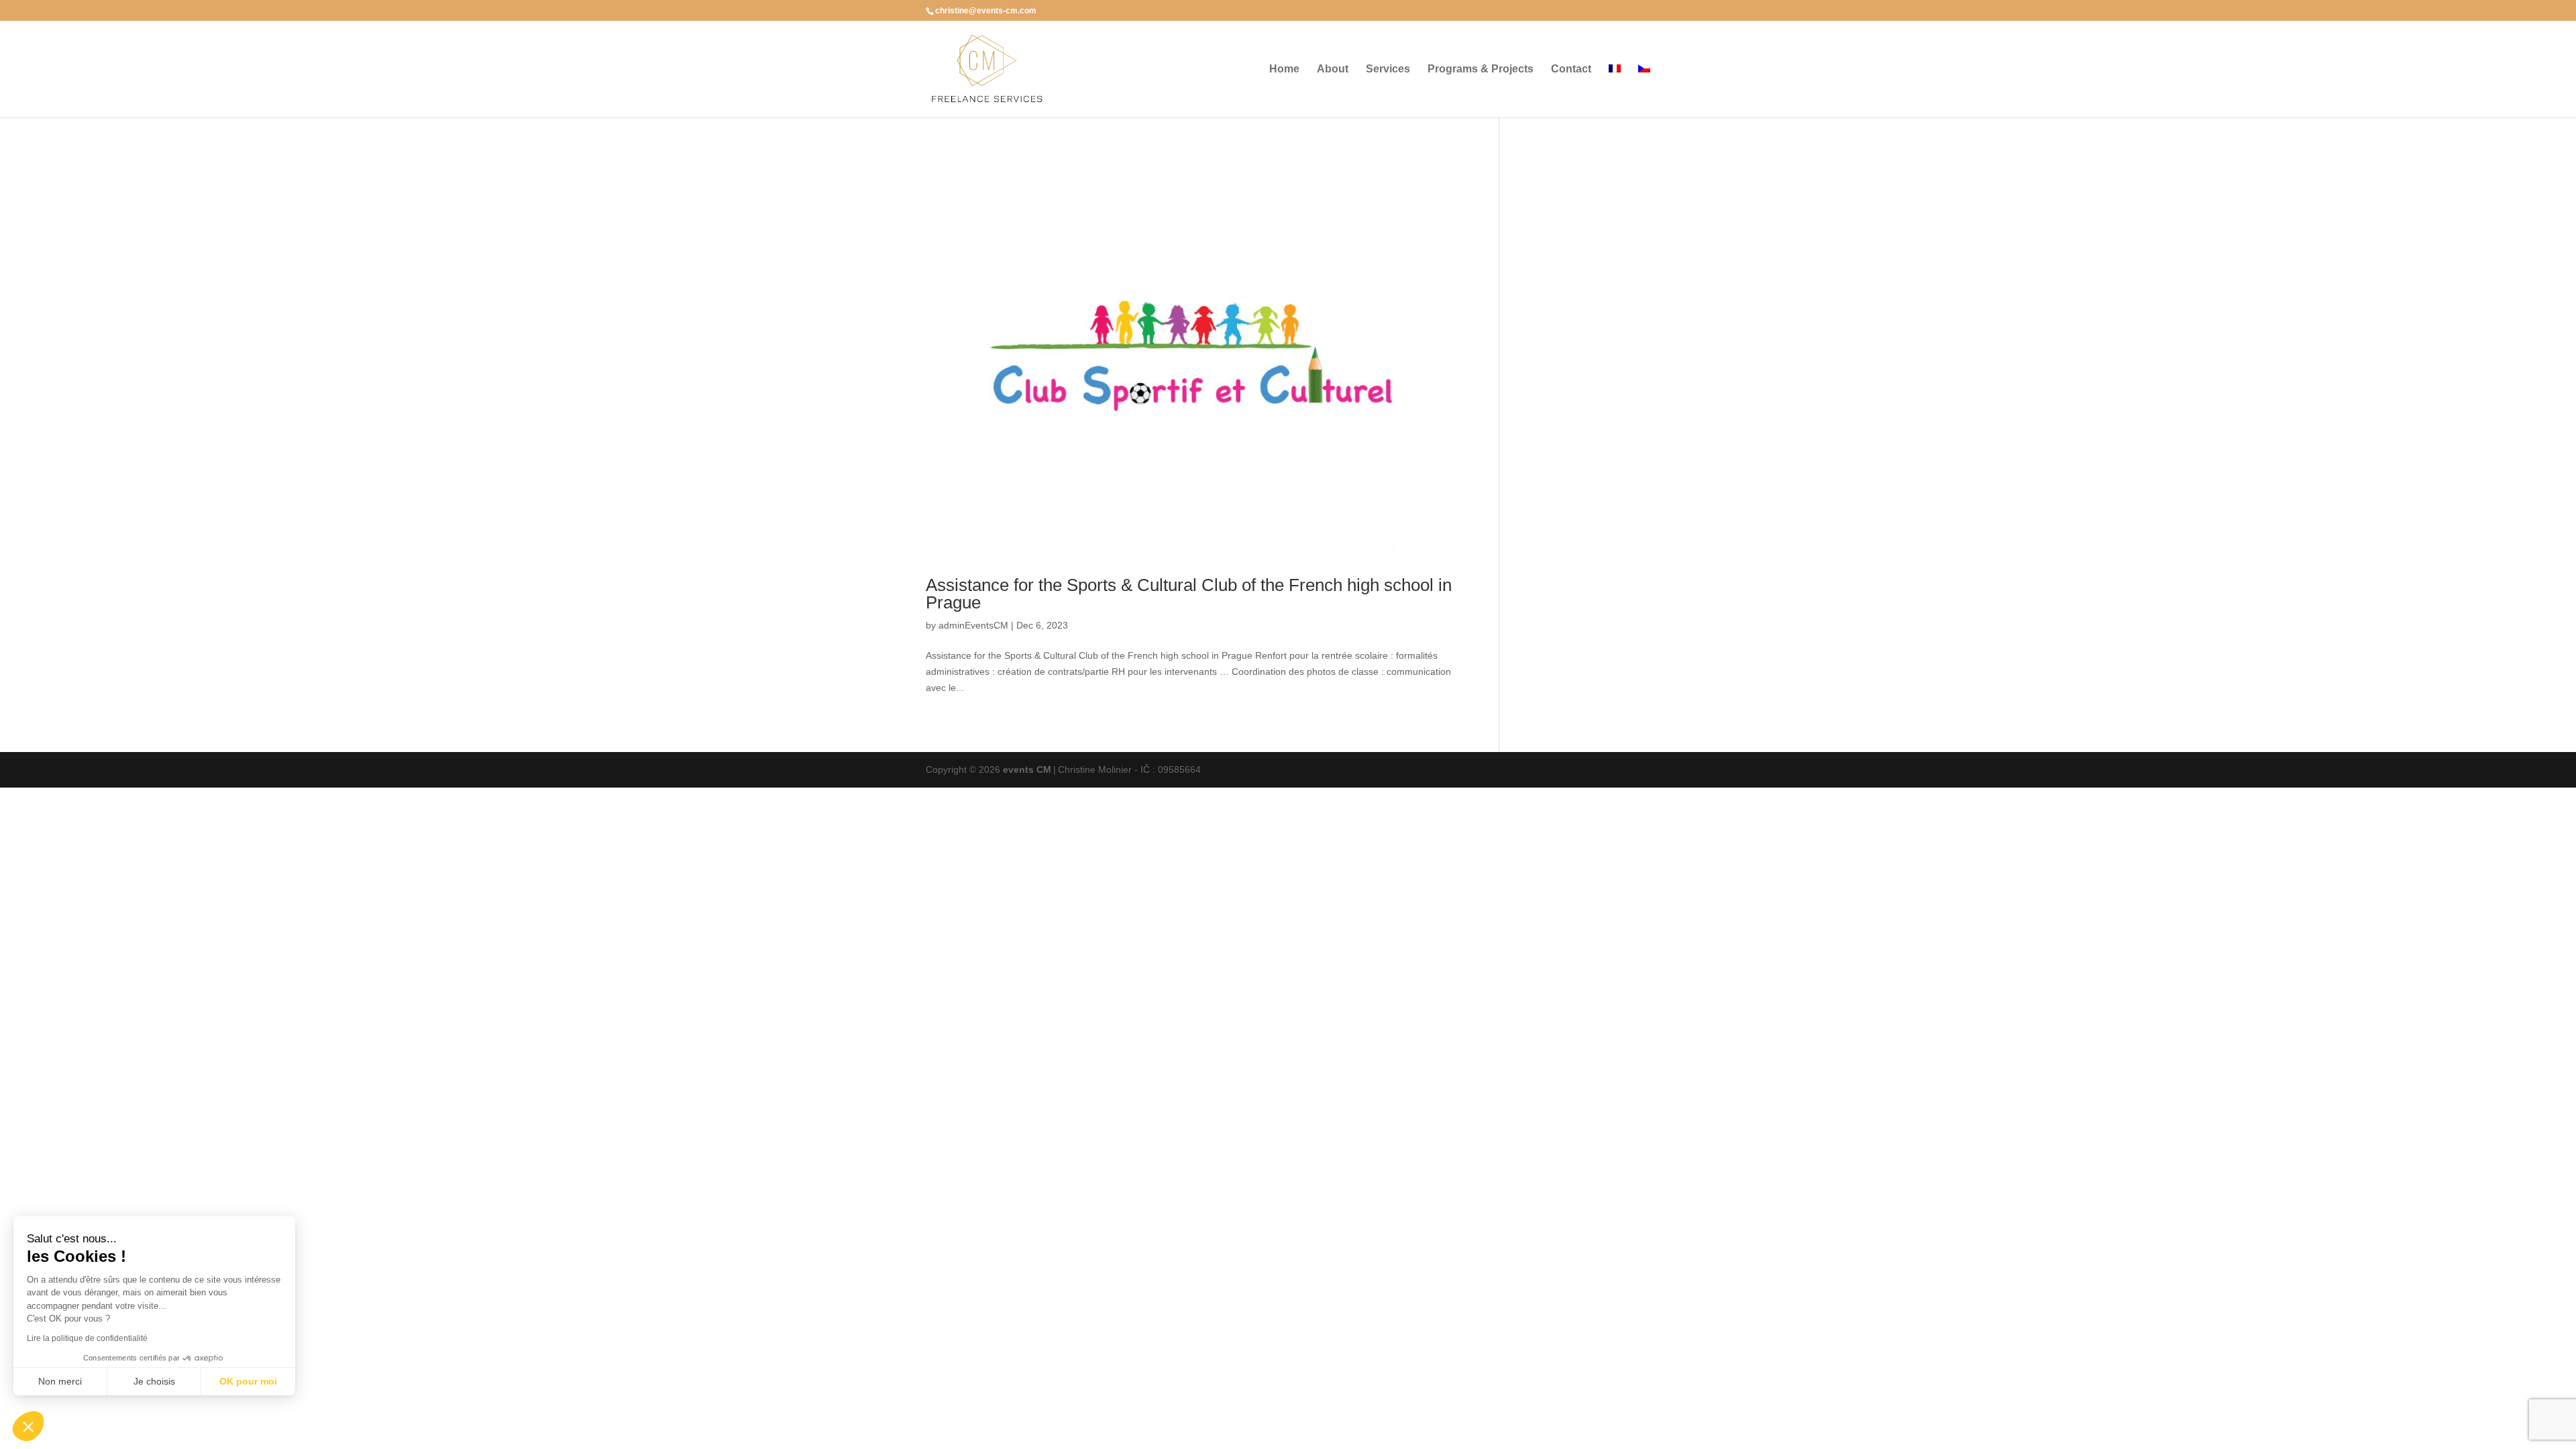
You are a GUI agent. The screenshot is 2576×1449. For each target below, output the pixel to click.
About (1333, 69)
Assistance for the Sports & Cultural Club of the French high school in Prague (1189, 594)
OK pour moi (248, 1381)
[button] (28, 1426)
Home (1284, 69)
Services (1388, 69)
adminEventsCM (973, 625)
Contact (1571, 69)
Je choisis (154, 1381)
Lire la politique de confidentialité (87, 1338)
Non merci (60, 1381)
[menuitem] (1615, 91)
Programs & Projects (1481, 69)
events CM (1027, 769)
